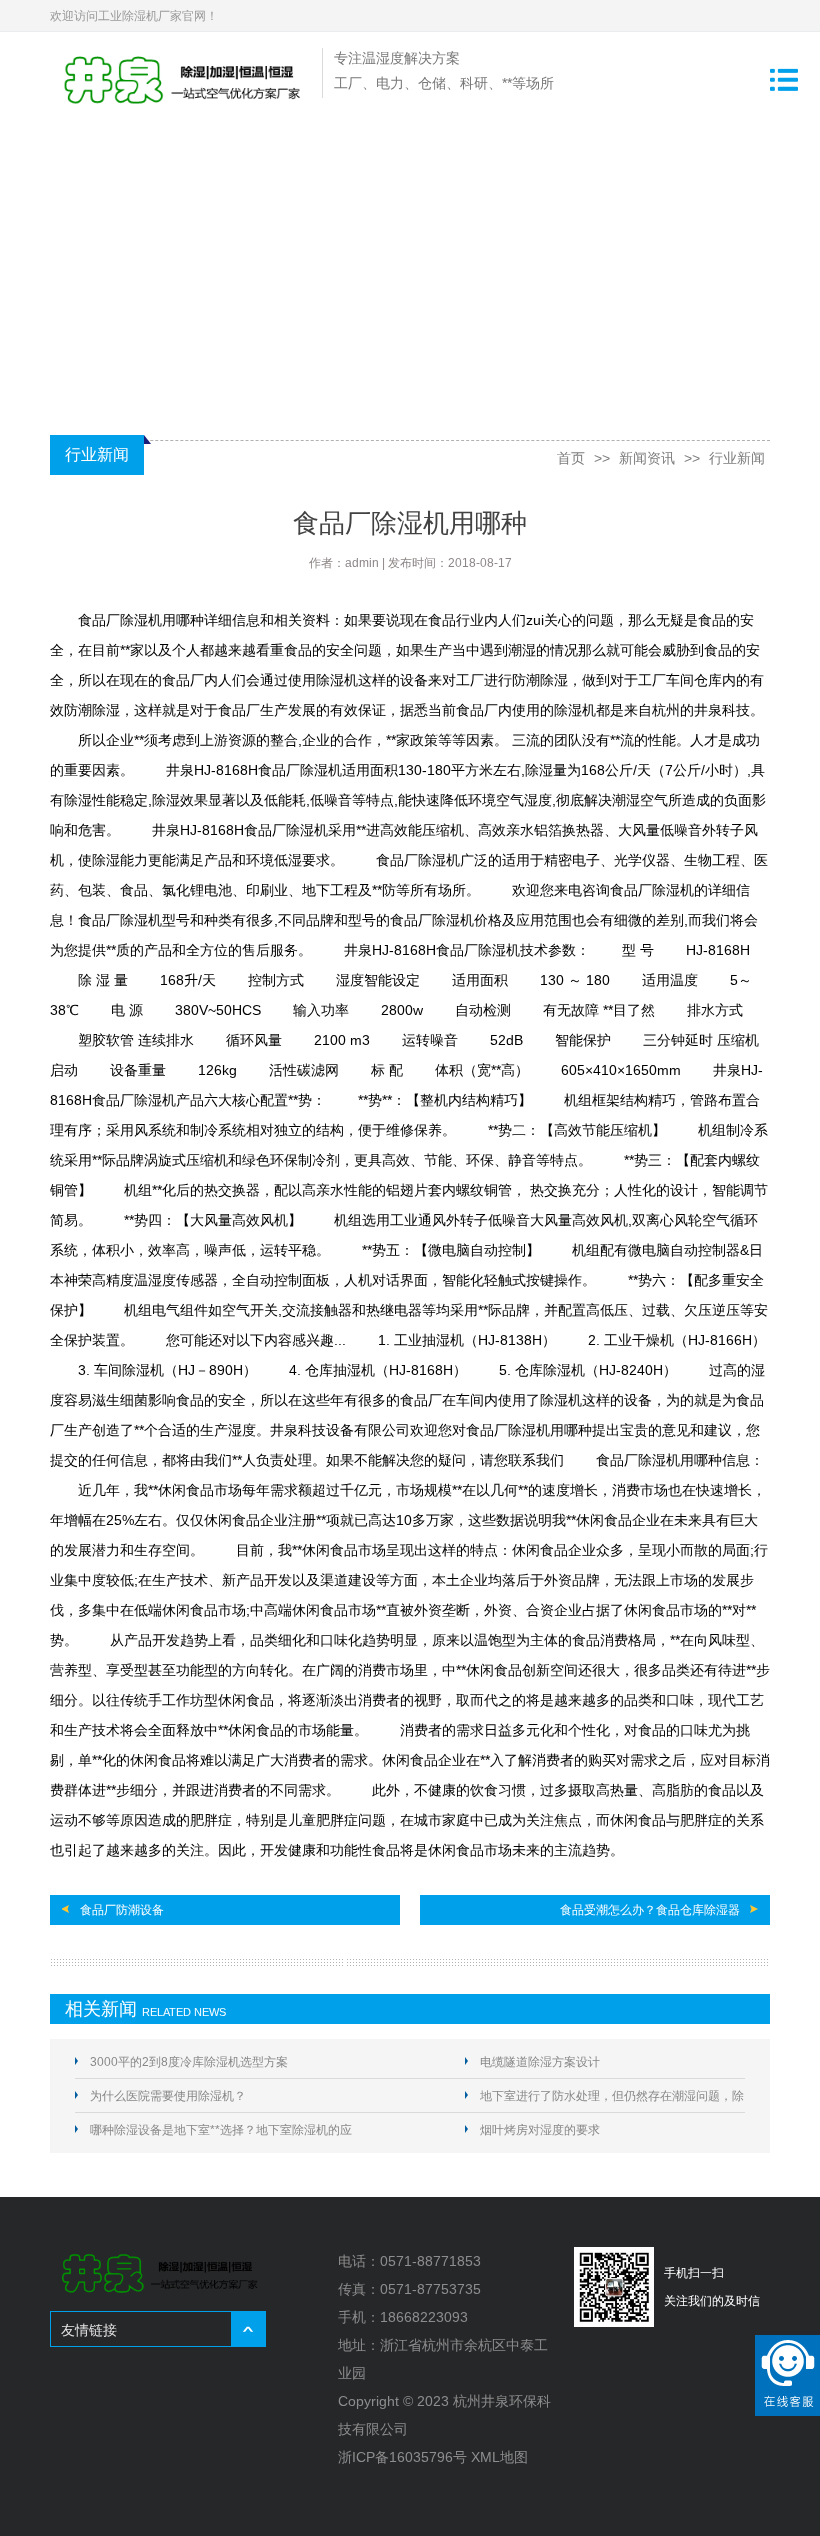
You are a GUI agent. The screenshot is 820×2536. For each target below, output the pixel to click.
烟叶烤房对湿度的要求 (540, 2130)
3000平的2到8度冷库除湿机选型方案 (189, 2062)
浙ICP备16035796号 (402, 2457)
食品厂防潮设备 (122, 1910)
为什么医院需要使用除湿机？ (168, 2096)
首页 (571, 458)
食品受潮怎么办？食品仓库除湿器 (650, 1910)
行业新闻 (737, 458)
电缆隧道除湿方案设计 (540, 2062)
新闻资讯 (647, 458)
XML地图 (499, 2457)
